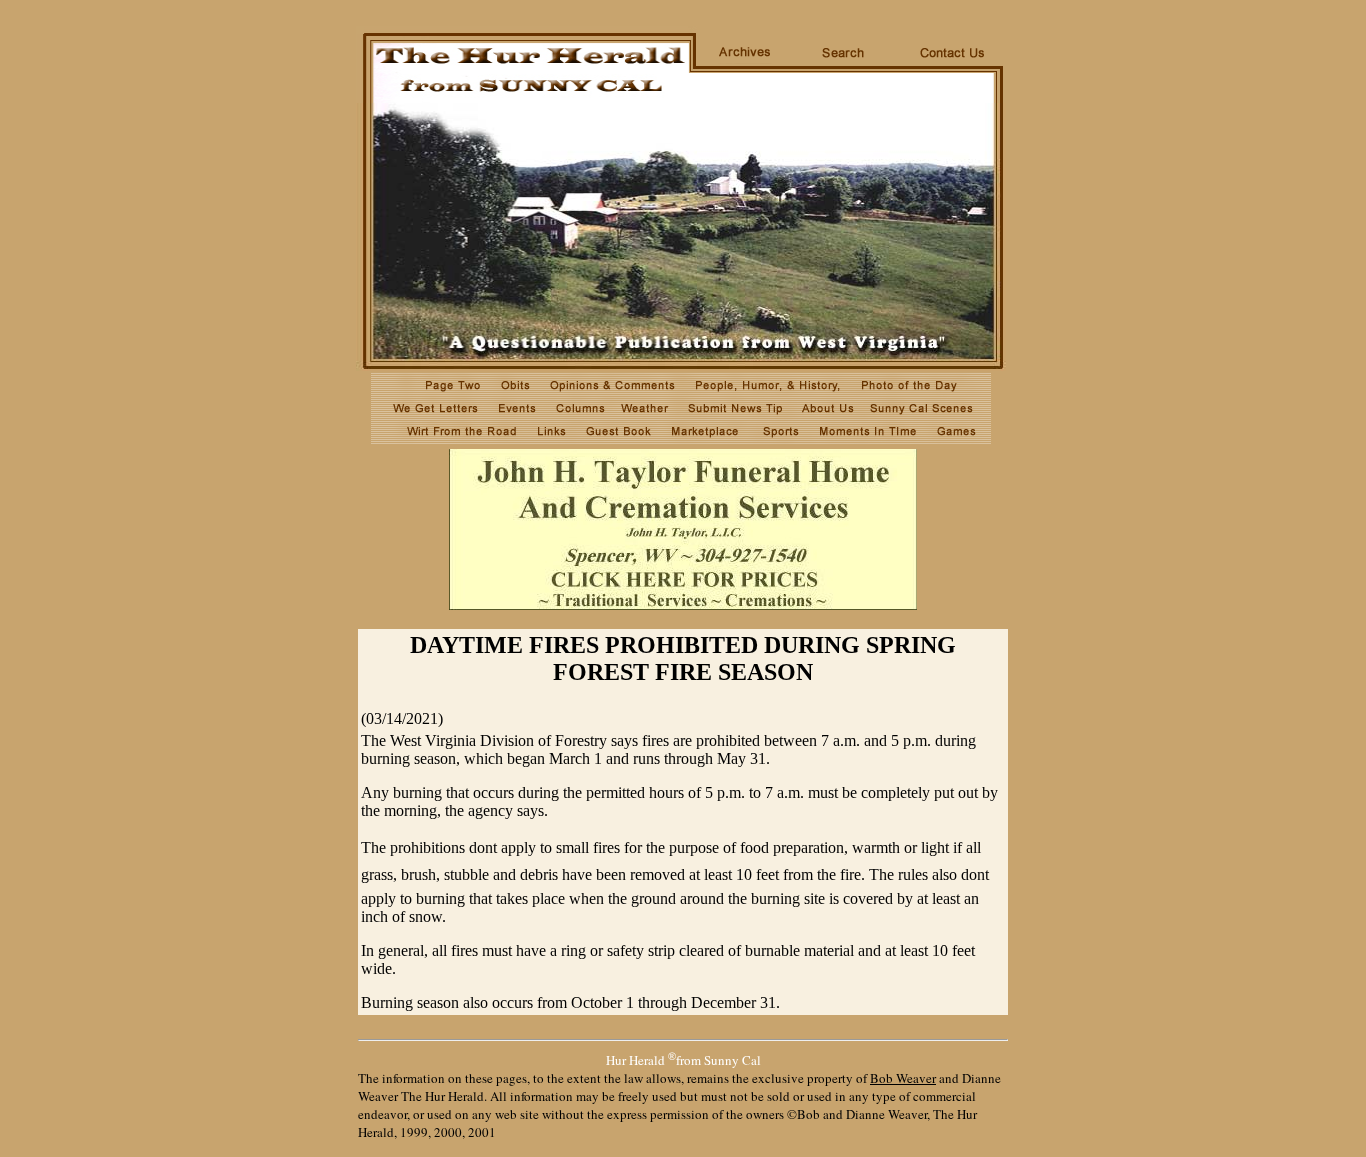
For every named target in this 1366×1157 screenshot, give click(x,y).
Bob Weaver (903, 1078)
